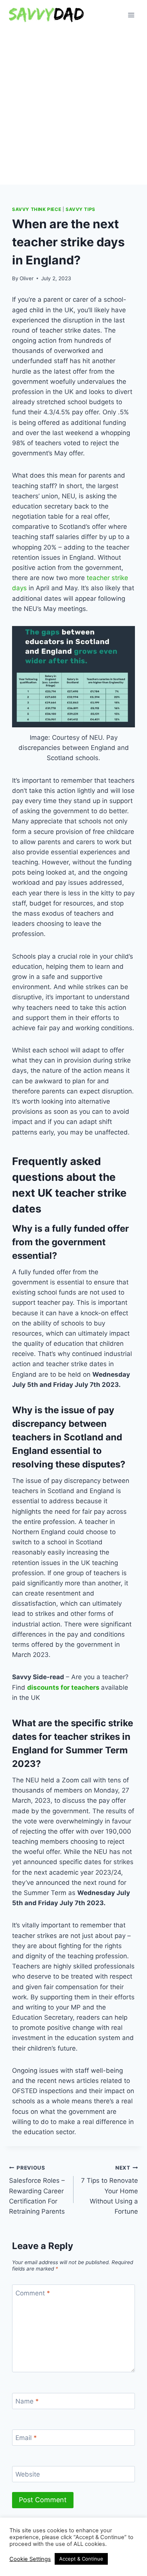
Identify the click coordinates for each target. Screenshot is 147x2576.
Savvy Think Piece (37, 209)
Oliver (27, 278)
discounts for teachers (63, 1687)
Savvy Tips (80, 209)
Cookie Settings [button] (30, 2559)
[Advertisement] (73, 107)
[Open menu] (131, 15)
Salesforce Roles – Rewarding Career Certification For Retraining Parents (37, 2190)
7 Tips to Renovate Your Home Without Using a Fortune (109, 2190)
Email (26, 2438)
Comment (33, 2293)
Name (27, 2401)
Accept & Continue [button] (81, 2559)
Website (28, 2474)
